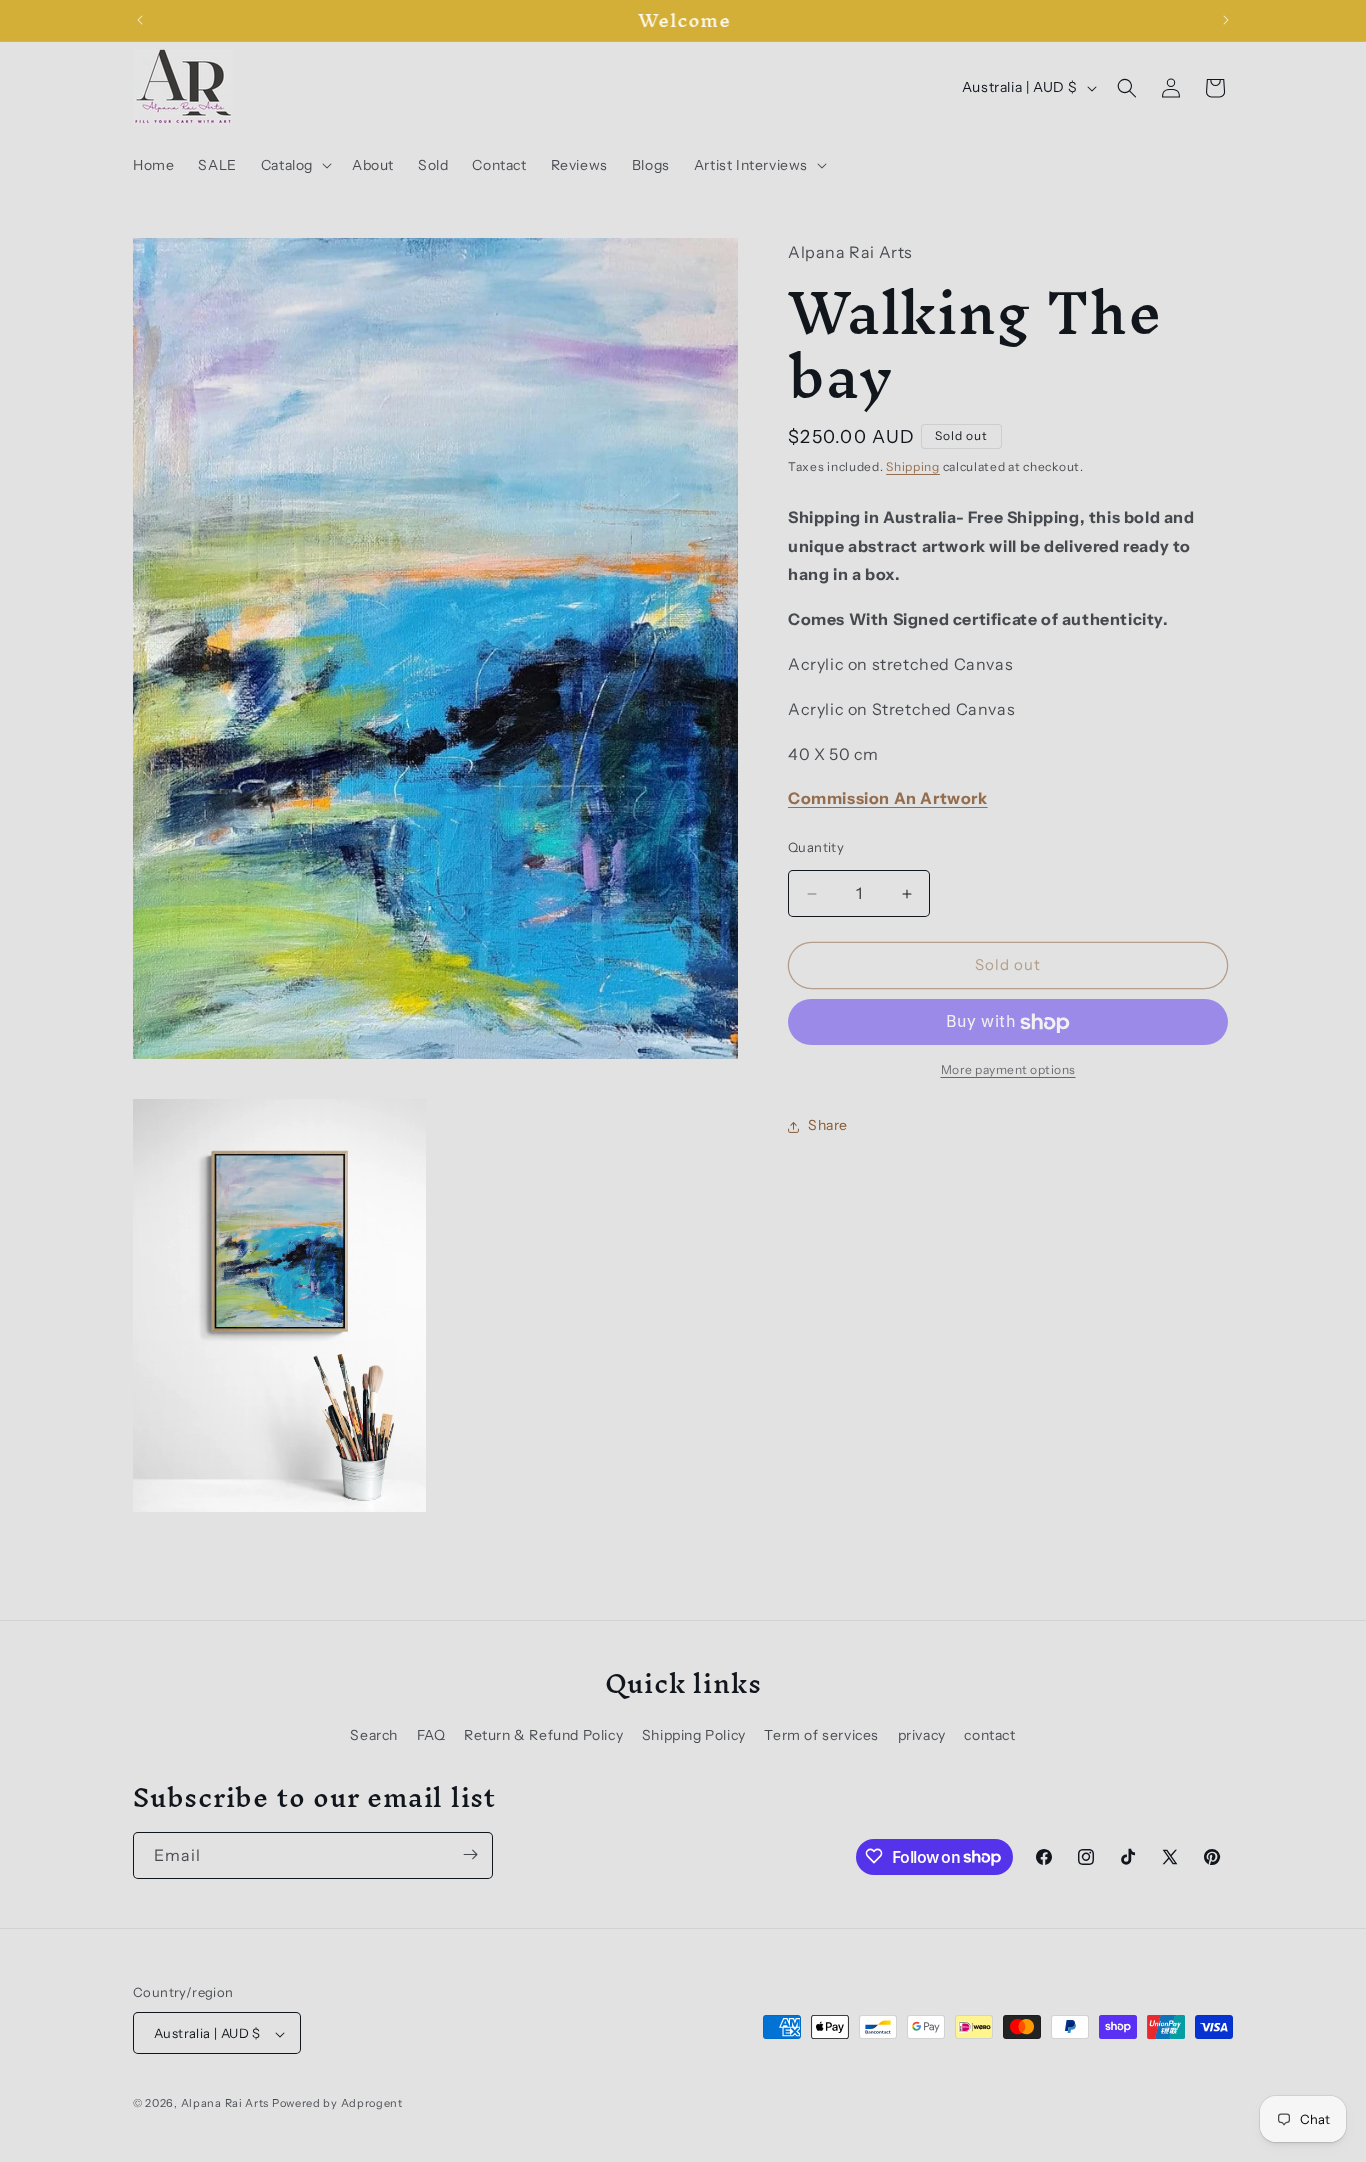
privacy (922, 1734)
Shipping (913, 467)
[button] (294, 165)
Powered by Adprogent (337, 2104)
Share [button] (828, 1126)
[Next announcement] (1226, 20)
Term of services (821, 1734)
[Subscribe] (470, 1854)
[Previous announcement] (140, 20)
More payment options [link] (1008, 1070)
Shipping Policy (694, 1734)
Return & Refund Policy (543, 1734)
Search (374, 1734)
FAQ (431, 1734)
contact (989, 1734)
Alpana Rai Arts (225, 2104)
